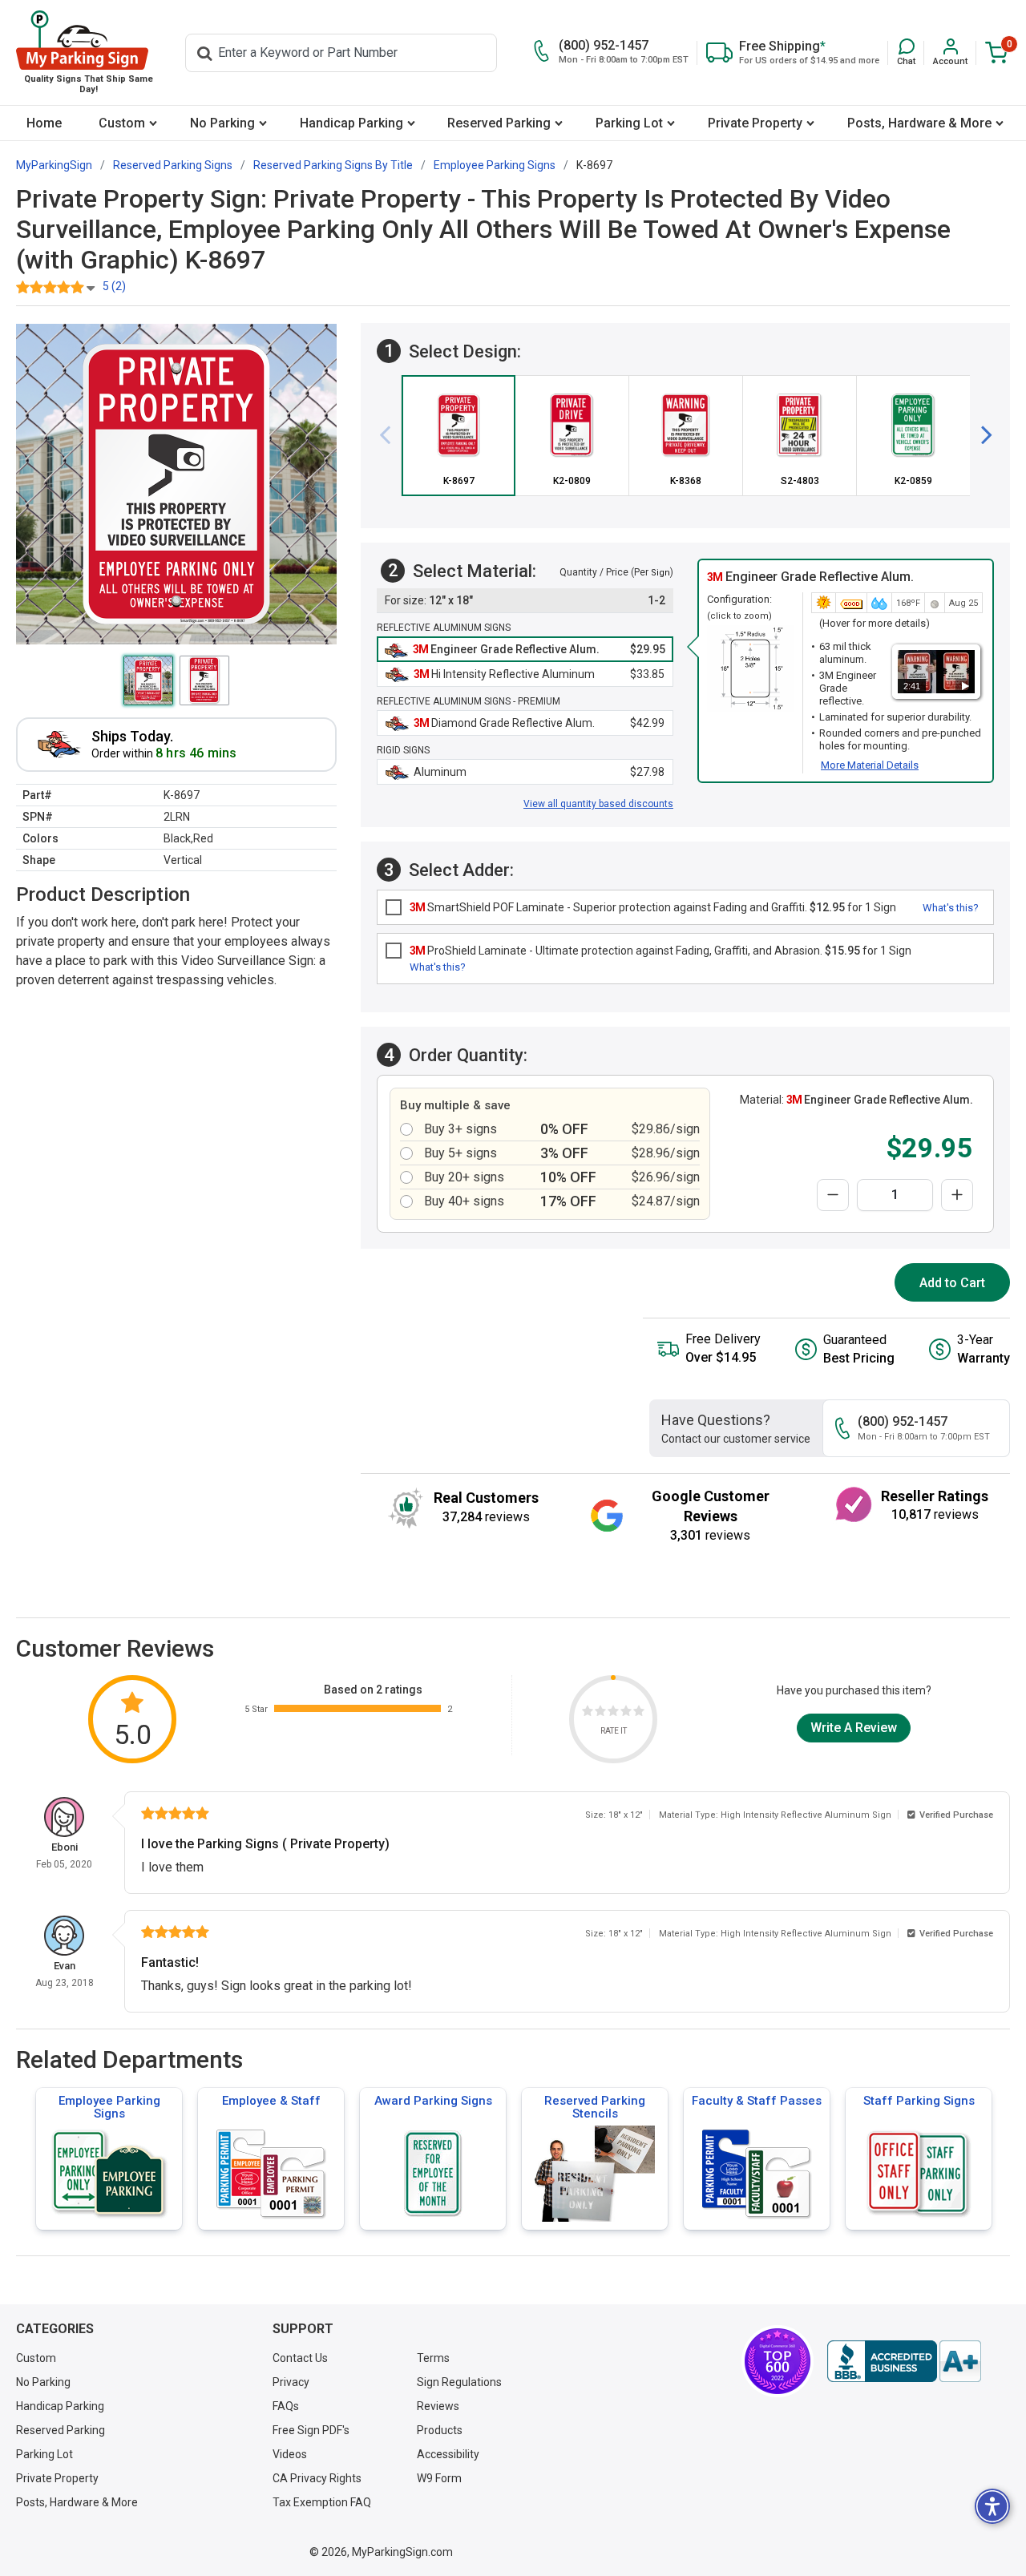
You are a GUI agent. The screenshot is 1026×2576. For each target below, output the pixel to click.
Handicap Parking (351, 123)
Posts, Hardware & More (919, 123)
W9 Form (439, 2478)
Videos (290, 2454)
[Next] (980, 435)
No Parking (222, 123)
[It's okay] (613, 1713)
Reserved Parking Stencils (595, 2107)
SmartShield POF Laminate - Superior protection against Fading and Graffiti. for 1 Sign (653, 907)
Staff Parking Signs (919, 2101)
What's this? (951, 908)
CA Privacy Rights (317, 2478)
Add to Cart (952, 1283)
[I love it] (639, 1713)
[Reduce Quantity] (833, 1195)
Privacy (291, 2382)
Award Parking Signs (433, 2101)
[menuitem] (44, 123)
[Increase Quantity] (957, 1195)
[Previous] (391, 435)
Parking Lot (629, 123)
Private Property (755, 123)
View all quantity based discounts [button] (598, 804)
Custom (122, 123)
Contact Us (300, 2358)
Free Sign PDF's (311, 2430)
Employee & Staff (271, 2101)
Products (440, 2430)
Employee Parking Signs (109, 2107)
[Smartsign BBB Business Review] (904, 2361)
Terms (433, 2358)
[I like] (626, 1713)
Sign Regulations (459, 2382)
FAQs (286, 2406)
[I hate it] (588, 1713)
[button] (906, 52)
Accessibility (448, 2454)
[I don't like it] (600, 1713)
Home (44, 123)
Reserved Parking (499, 123)
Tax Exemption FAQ (322, 2502)
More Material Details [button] (870, 765)
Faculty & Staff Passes (757, 2101)
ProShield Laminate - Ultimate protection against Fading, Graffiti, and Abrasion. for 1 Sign (660, 951)
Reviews (438, 2406)
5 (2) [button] (114, 286)
